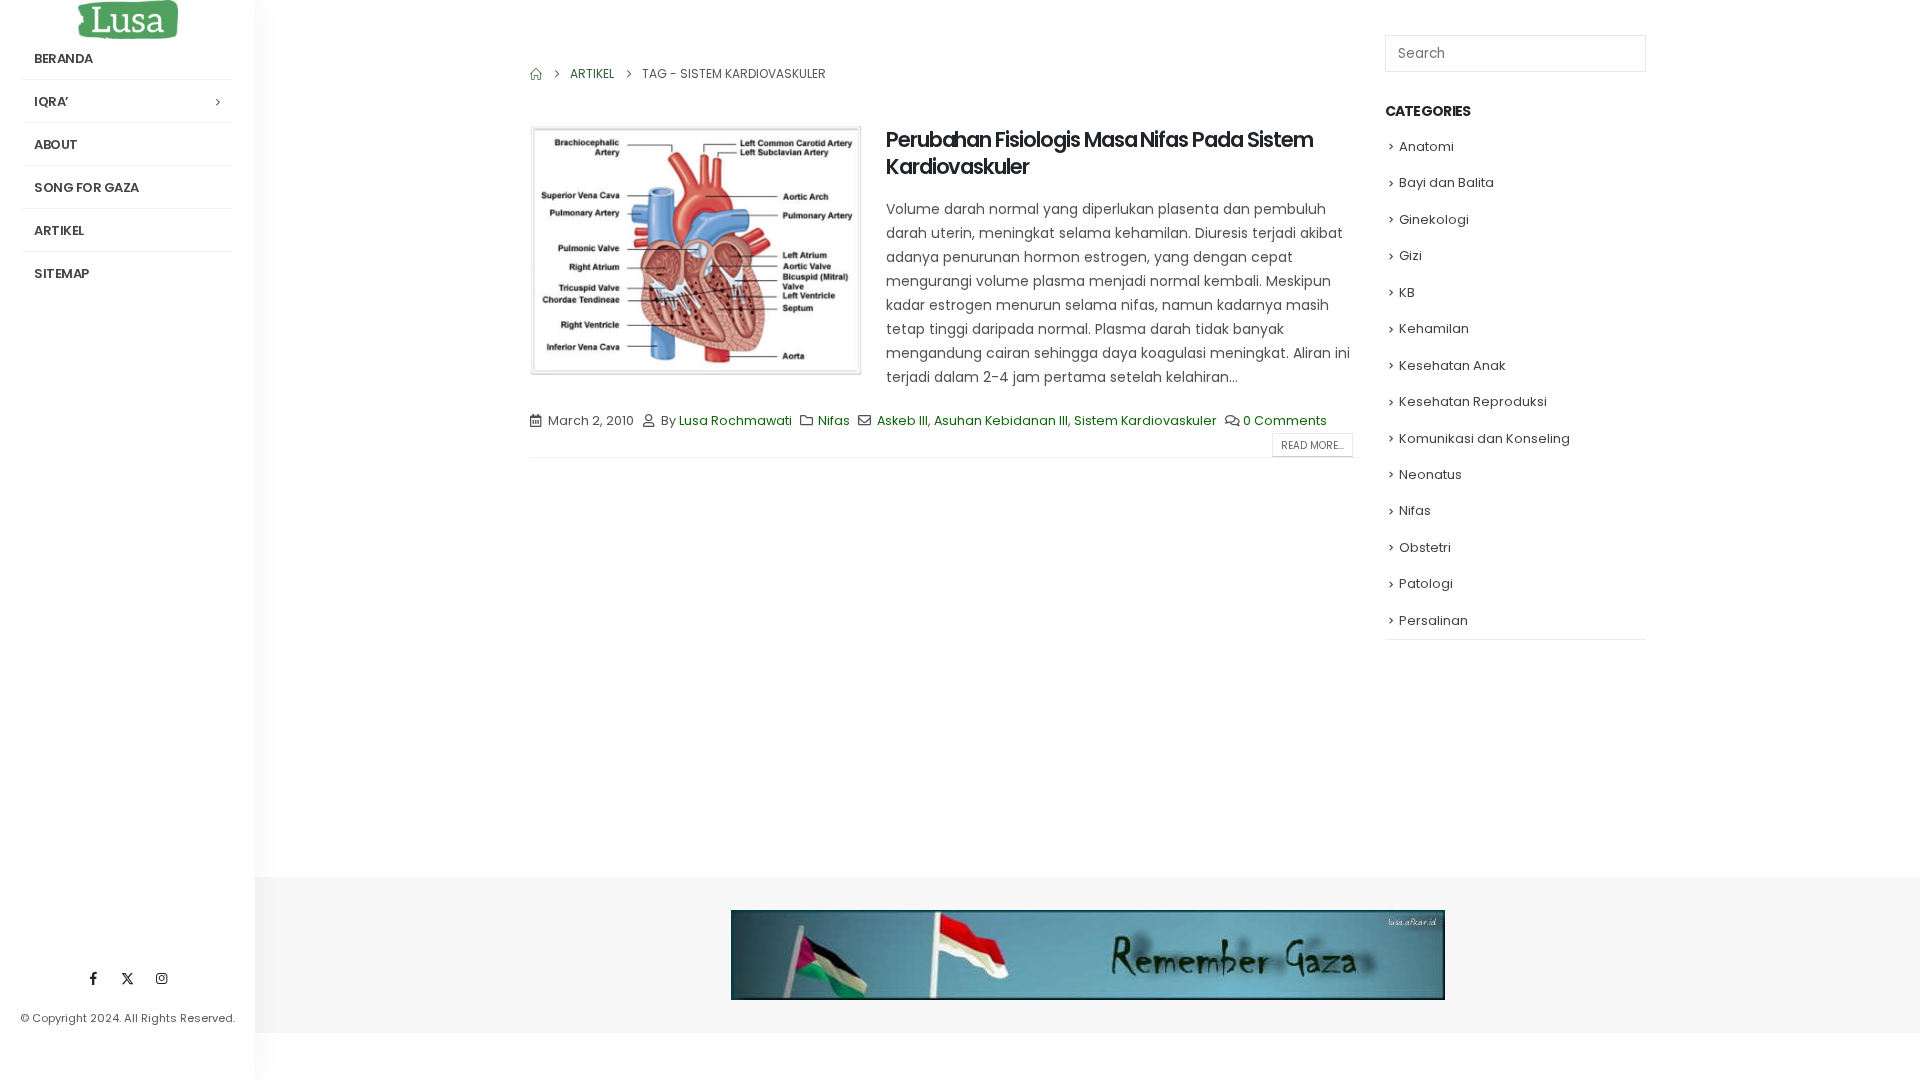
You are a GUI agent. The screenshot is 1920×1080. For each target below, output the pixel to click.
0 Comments (1285, 420)
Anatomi (1426, 146)
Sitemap (61, 273)
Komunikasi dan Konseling (1484, 438)
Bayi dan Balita (1446, 182)
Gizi (1410, 255)
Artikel (59, 230)
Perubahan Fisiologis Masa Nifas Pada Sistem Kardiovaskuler (1099, 153)
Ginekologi (1434, 219)
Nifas (834, 420)
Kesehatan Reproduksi (1473, 401)
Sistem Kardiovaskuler (1145, 420)
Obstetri (1425, 547)
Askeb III (902, 420)
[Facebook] (94, 978)
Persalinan (1433, 620)
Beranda (63, 58)
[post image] (696, 250)
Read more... (1312, 445)
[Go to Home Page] (536, 74)
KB (1407, 292)
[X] (128, 978)
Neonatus (1430, 474)
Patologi (1426, 583)
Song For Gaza (86, 187)
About (56, 144)
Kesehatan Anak (1452, 365)
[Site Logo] (128, 19)
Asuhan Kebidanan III (1001, 420)
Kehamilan (1434, 328)
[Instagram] (162, 978)
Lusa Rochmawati (735, 420)
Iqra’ (51, 101)
